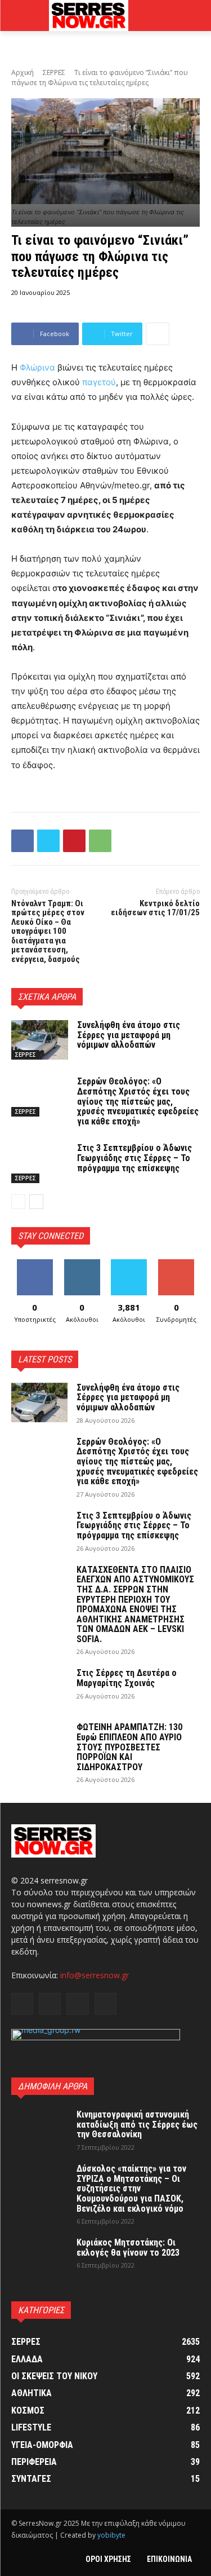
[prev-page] (18, 1202)
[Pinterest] (74, 841)
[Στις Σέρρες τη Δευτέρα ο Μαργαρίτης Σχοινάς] (39, 1688)
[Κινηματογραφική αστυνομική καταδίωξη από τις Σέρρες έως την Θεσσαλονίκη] (39, 2129)
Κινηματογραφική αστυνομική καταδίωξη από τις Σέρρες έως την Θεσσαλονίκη (137, 2124)
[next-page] (36, 1202)
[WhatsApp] (100, 841)
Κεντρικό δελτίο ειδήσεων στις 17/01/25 (155, 908)
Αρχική (23, 72)
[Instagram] (50, 2004)
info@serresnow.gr (95, 1975)
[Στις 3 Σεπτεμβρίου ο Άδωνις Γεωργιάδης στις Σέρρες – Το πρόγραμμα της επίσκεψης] (40, 1163)
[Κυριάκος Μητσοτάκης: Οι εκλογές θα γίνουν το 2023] (39, 2257)
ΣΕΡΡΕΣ (54, 72)
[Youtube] (105, 2004)
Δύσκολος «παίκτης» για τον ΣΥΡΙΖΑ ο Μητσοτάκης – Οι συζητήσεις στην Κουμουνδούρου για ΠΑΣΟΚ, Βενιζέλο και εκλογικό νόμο (131, 2188)
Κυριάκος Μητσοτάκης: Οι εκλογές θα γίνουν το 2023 (128, 2248)
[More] (158, 334)
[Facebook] (23, 841)
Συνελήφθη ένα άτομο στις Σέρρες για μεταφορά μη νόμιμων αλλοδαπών (129, 1035)
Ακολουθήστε (83, 1263)
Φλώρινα (37, 367)
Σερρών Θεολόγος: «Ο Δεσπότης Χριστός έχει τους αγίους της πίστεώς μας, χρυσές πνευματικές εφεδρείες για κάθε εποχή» (138, 1101)
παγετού (99, 382)
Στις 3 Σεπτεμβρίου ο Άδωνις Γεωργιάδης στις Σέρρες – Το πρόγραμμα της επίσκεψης (134, 1158)
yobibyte (111, 2535)
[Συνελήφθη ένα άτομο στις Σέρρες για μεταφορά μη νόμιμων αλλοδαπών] (40, 1040)
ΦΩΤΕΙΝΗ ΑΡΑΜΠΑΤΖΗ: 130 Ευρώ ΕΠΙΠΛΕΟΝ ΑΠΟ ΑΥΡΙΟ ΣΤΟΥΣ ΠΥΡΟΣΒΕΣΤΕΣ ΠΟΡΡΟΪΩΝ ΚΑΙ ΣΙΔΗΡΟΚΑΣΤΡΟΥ (129, 1747)
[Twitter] (48, 841)
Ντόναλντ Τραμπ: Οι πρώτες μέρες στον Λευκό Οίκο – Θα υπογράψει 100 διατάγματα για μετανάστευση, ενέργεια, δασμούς (48, 931)
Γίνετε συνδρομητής (179, 1268)
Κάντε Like (35, 1263)
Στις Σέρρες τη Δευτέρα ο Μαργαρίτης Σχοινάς (127, 1678)
